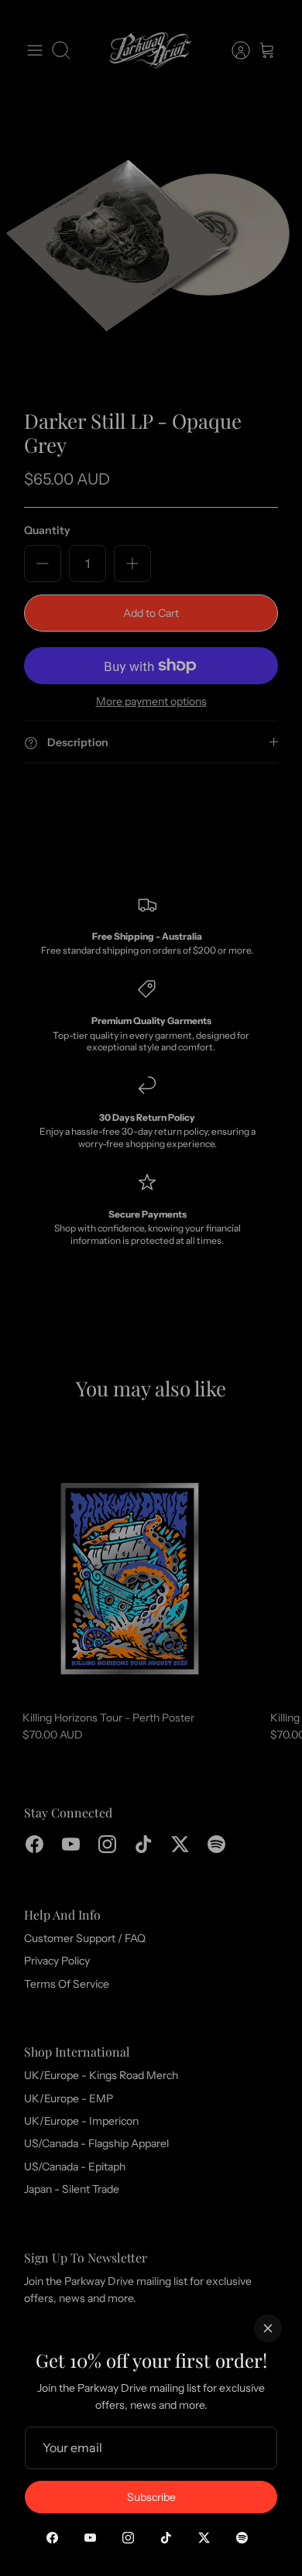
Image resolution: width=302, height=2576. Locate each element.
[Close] (268, 2328)
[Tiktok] (166, 2538)
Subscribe (151, 2497)
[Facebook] (52, 2538)
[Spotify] (242, 2538)
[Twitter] (204, 2538)
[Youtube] (90, 2538)
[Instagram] (128, 2538)
